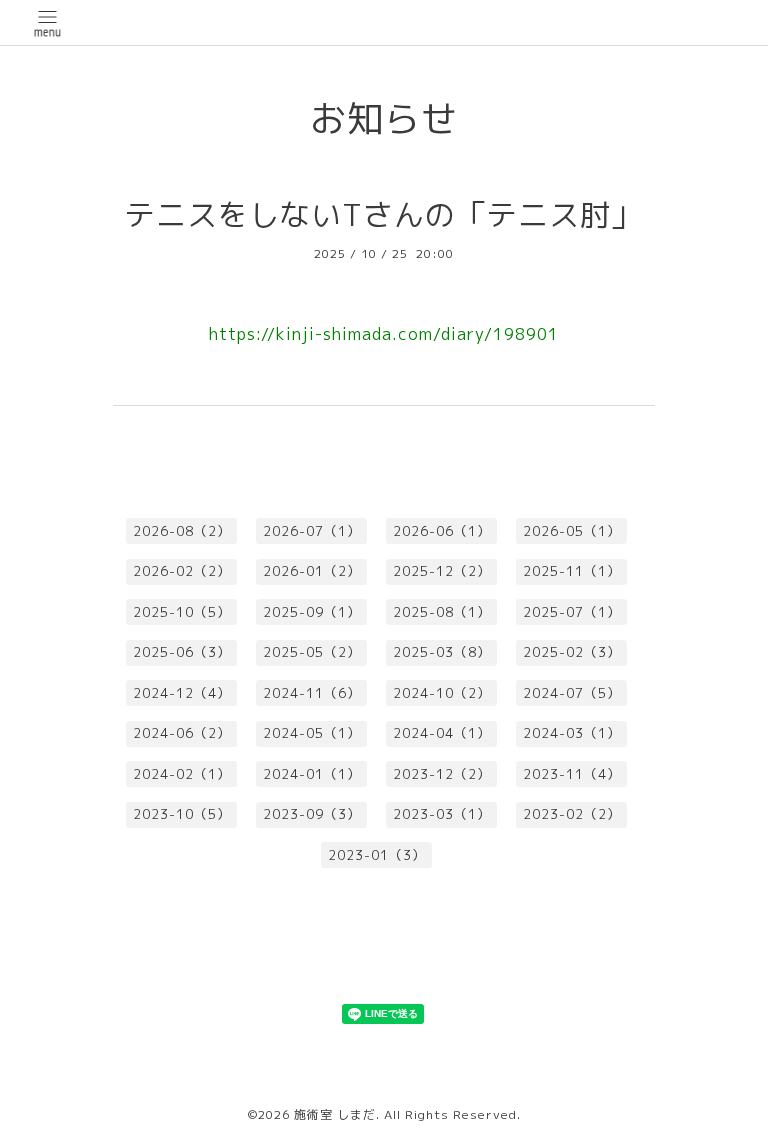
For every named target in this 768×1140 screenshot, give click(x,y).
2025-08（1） (442, 612)
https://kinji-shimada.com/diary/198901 (384, 334)
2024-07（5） (572, 693)
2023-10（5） (182, 814)
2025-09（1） (312, 612)
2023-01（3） (377, 855)
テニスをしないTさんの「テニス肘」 (383, 215)
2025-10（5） (182, 612)
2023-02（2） (572, 814)
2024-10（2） (442, 693)
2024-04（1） (442, 733)
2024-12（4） (182, 693)
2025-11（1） (572, 571)
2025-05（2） (312, 652)
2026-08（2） (182, 531)
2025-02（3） (572, 652)
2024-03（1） (572, 733)
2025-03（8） (442, 652)
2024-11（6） (312, 693)
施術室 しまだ (335, 1114)
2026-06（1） (442, 531)
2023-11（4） (572, 774)
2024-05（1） (312, 733)
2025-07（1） (572, 612)
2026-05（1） (572, 531)
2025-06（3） (182, 652)
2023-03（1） (442, 814)
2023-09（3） (312, 814)
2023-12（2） (442, 774)
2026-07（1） (312, 531)
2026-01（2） (312, 571)
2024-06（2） (182, 733)
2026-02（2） (182, 571)
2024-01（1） (312, 774)
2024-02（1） (182, 774)
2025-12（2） (442, 571)
